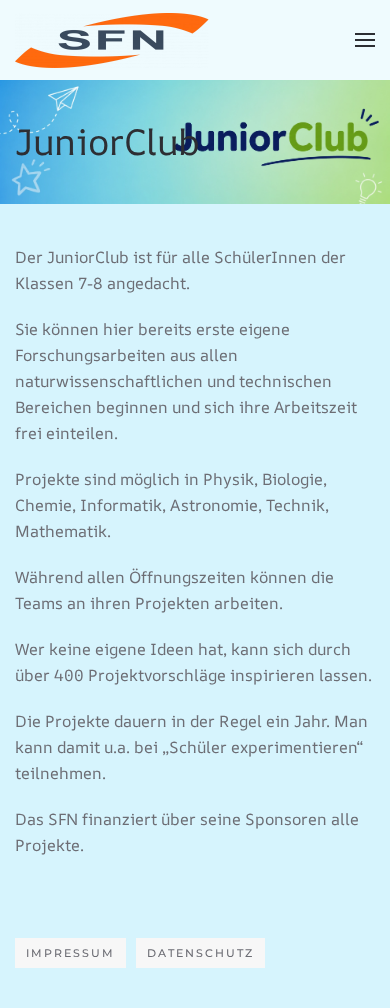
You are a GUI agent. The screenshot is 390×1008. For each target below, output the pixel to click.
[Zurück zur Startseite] (112, 40)
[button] (365, 40)
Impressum (70, 953)
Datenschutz (200, 953)
